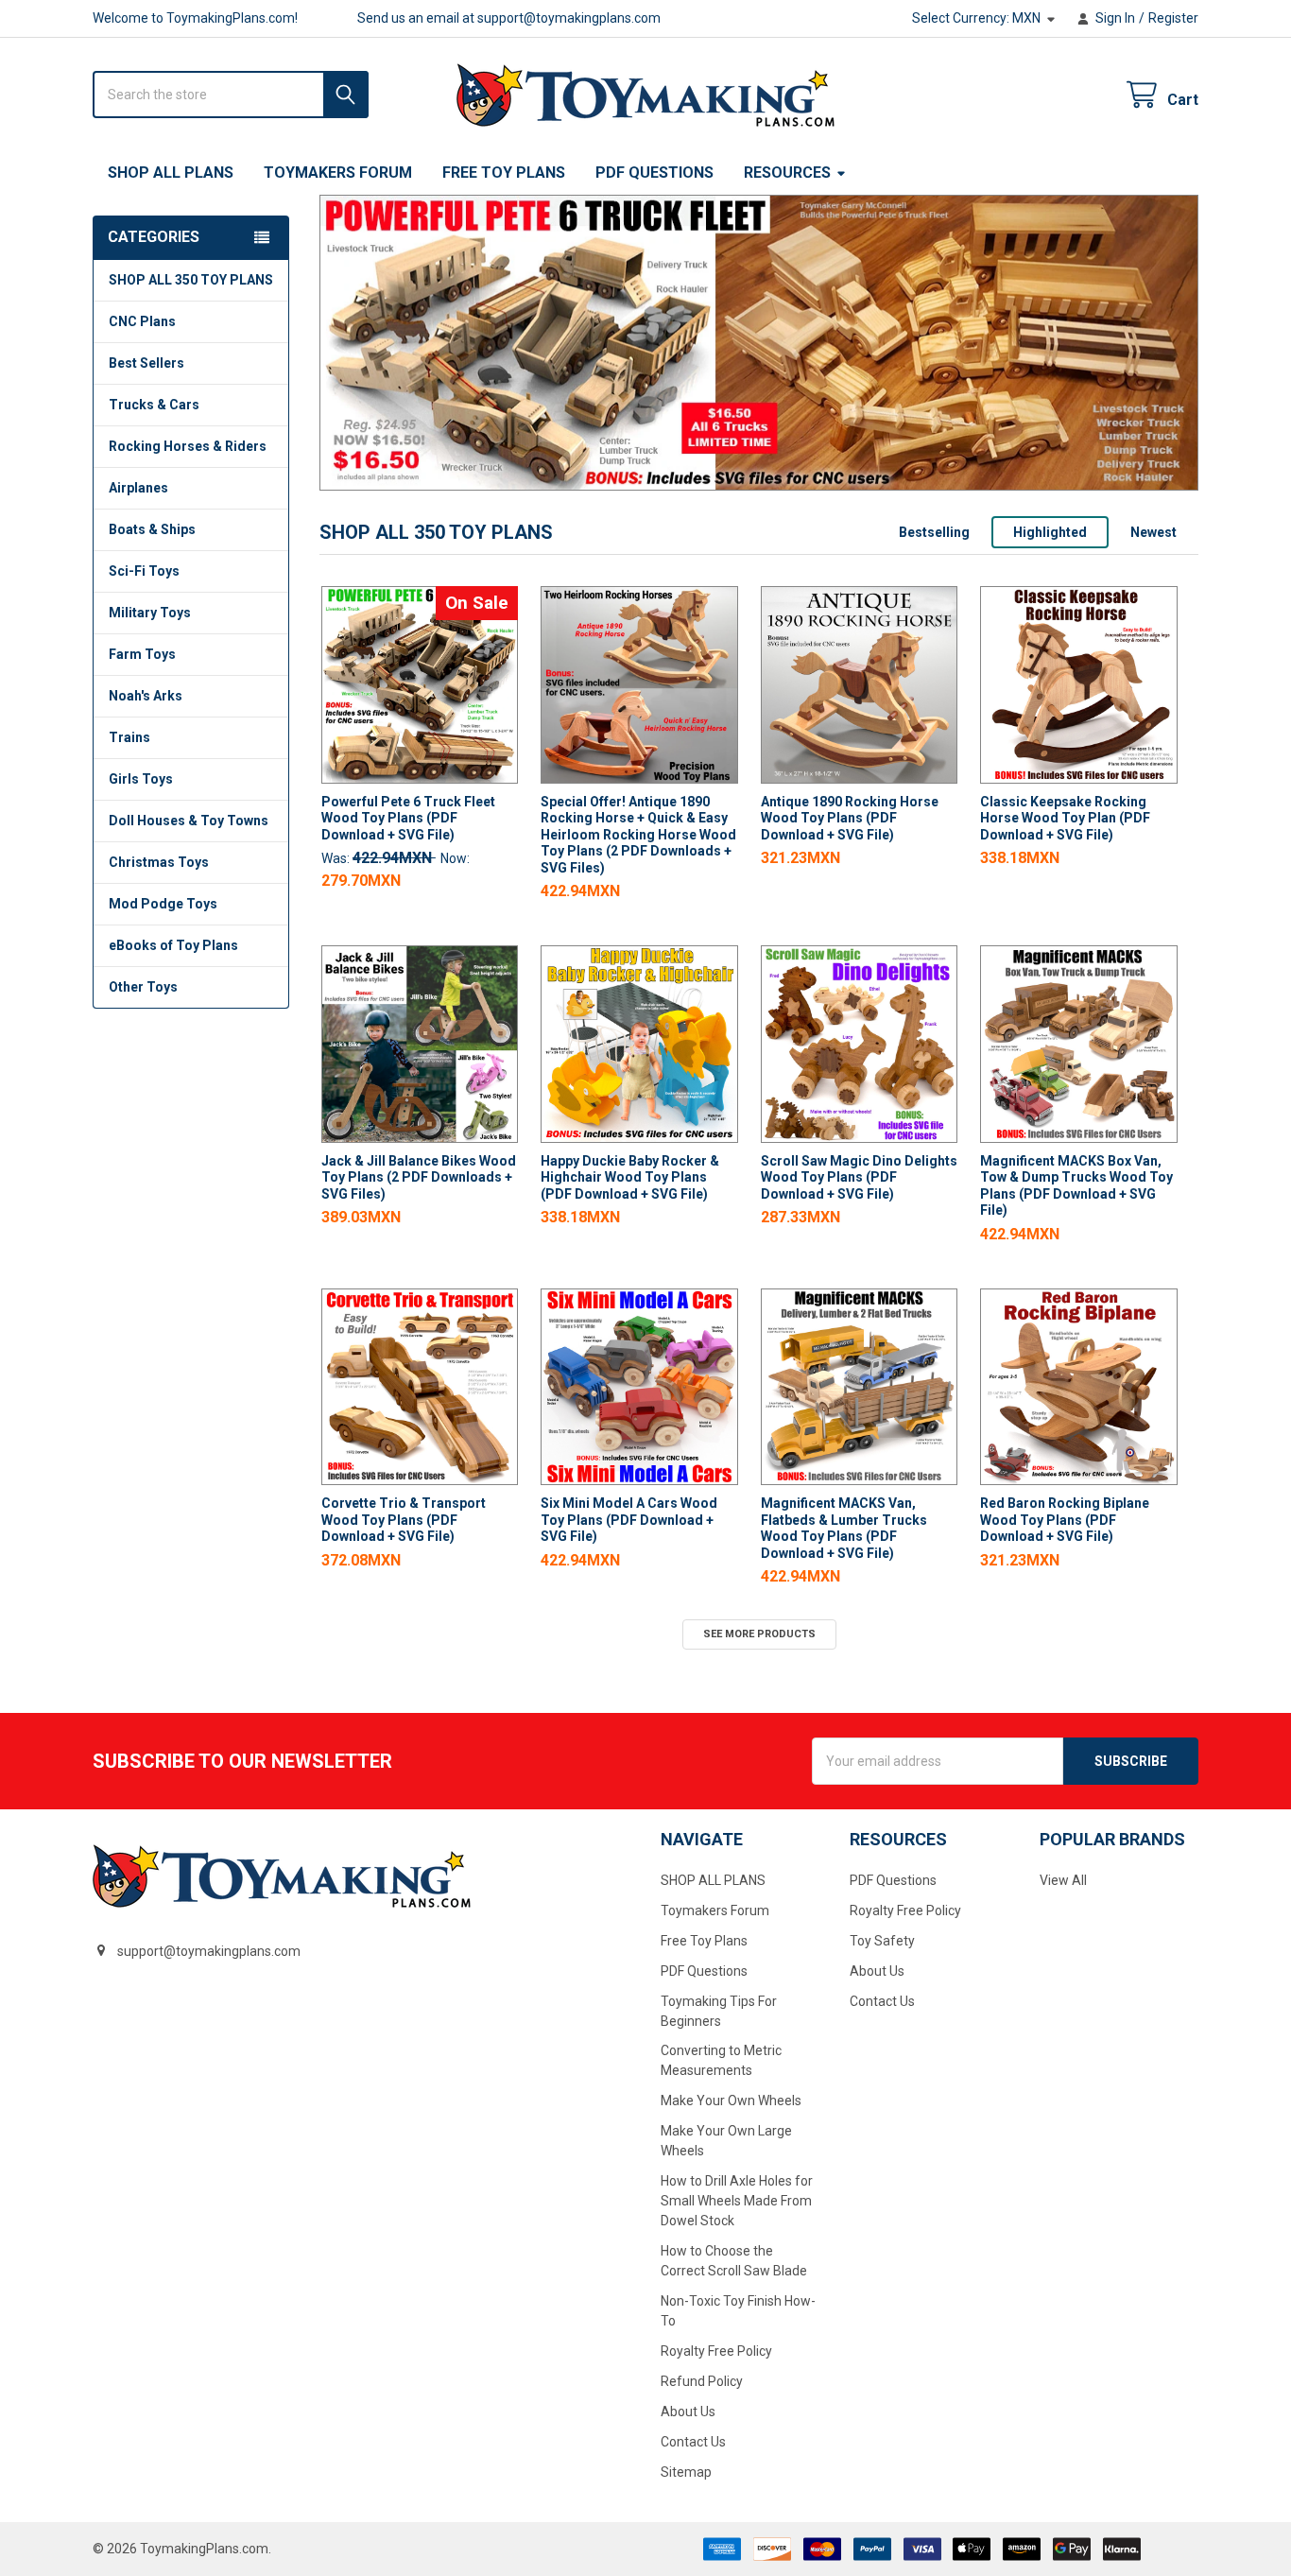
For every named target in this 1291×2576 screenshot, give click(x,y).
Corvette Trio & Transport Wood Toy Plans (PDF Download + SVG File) (404, 1520)
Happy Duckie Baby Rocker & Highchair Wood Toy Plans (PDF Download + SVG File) (630, 1177)
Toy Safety (882, 1941)
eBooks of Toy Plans (173, 945)
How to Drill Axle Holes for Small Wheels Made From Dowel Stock (737, 2201)
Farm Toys (142, 654)
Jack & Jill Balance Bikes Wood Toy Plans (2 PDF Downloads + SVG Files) (419, 1177)
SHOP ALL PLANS (171, 173)
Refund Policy (702, 2381)
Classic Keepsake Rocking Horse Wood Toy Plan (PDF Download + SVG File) (1065, 818)
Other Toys (143, 987)
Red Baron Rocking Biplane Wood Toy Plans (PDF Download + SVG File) (1065, 1520)
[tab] (436, 533)
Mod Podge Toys (163, 904)
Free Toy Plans (504, 173)
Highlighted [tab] (1050, 532)
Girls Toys (141, 779)
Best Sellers (146, 363)
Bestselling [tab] (934, 532)
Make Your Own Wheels (731, 2101)
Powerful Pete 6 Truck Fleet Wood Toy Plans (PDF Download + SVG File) (408, 818)
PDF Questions (654, 173)
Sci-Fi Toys (144, 571)
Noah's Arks (146, 696)
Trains (129, 737)
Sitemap (686, 2472)
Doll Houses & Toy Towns (189, 821)
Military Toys (150, 613)
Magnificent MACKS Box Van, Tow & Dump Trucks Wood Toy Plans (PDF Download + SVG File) (1076, 1186)
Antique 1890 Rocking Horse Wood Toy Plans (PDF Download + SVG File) (850, 818)
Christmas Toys (159, 862)
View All (1063, 1880)
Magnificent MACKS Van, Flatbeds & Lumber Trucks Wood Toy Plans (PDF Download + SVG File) (844, 1528)
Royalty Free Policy (716, 2351)
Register (1173, 18)
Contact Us (693, 2442)
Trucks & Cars (154, 405)
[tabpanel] (759, 342)
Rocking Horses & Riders (188, 446)
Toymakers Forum (338, 173)
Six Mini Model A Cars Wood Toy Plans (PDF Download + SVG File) (629, 1520)
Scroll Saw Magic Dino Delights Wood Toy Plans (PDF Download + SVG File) (859, 1177)
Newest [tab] (1153, 532)
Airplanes (138, 488)
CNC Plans (142, 321)
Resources (787, 173)
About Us (688, 2412)
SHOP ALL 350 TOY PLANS (191, 280)
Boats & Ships (152, 529)
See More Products (759, 1634)
